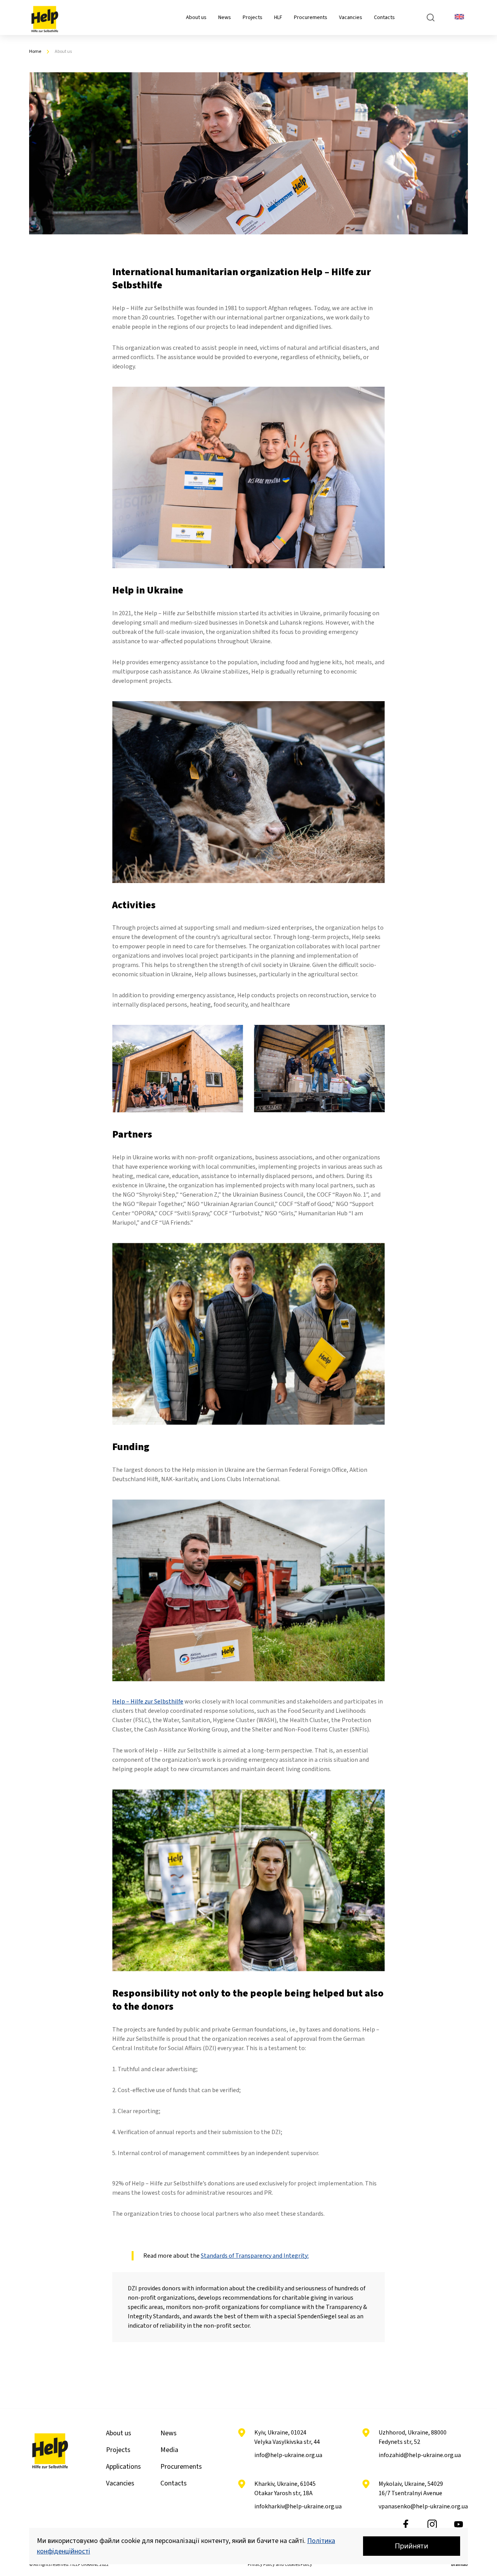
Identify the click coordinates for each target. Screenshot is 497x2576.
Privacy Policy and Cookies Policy (280, 2565)
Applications (123, 2467)
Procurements (311, 17)
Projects (253, 17)
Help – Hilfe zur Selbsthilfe (148, 1702)
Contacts (384, 17)
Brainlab (460, 2565)
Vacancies (351, 17)
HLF (278, 17)
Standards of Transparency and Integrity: (255, 2256)
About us (196, 17)
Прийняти (412, 2546)
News (225, 17)
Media (169, 2450)
